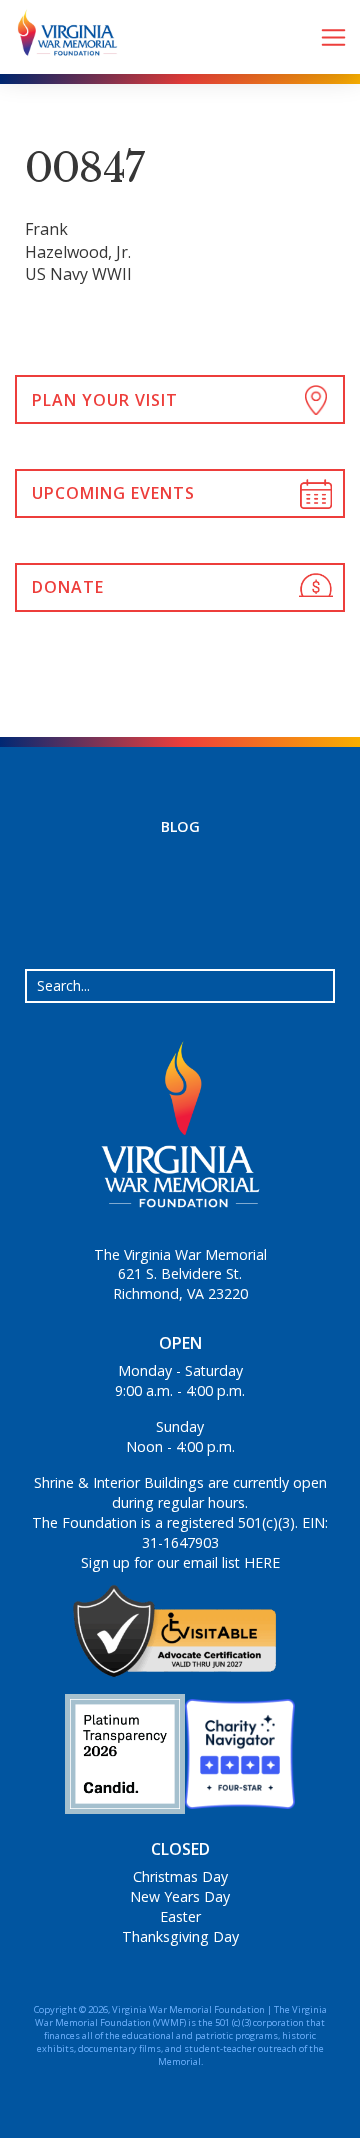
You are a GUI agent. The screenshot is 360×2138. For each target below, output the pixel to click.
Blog (180, 826)
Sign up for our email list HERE (180, 1562)
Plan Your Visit (105, 400)
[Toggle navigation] (333, 37)
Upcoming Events (113, 493)
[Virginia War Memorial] (60, 37)
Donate (68, 587)
